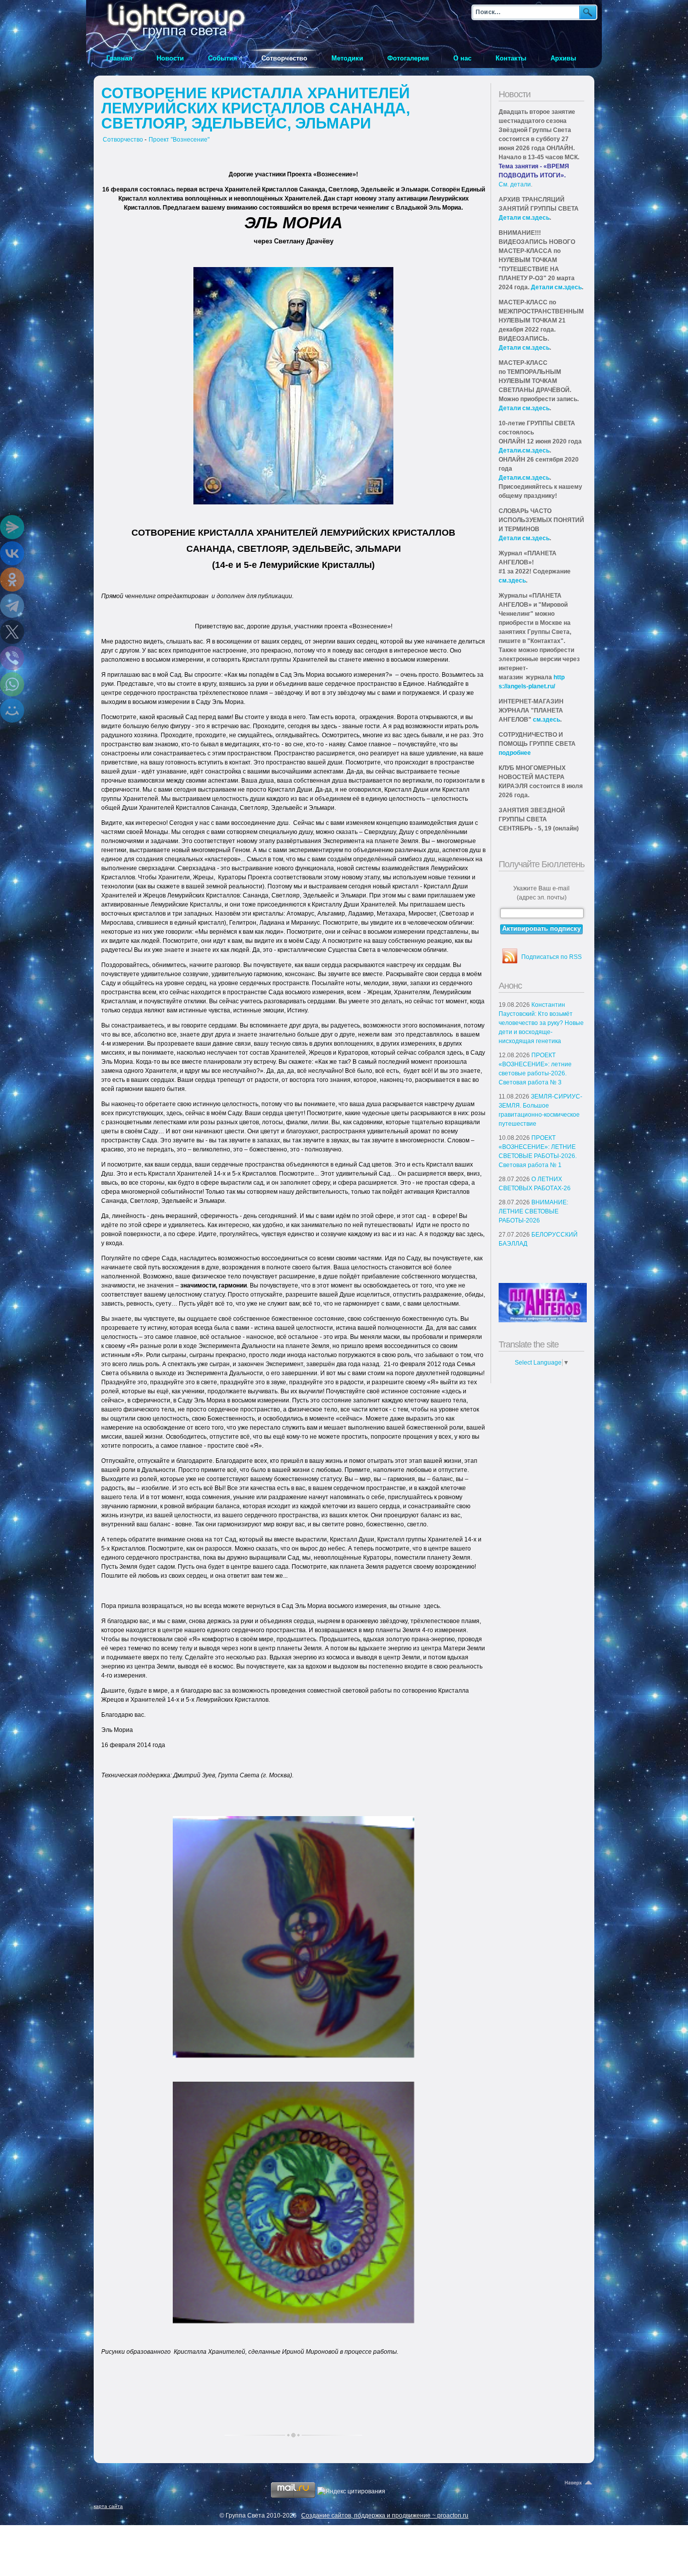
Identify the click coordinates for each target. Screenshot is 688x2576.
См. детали (515, 184)
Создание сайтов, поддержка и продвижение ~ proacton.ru (385, 2516)
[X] (12, 632)
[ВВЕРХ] (579, 2483)
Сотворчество (123, 140)
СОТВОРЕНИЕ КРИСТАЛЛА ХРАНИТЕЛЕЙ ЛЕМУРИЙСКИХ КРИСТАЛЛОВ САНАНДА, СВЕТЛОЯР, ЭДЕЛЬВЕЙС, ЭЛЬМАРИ (256, 108)
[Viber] (12, 658)
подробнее (515, 753)
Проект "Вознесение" (179, 140)
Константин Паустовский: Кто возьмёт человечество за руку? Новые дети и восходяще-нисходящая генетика (541, 1023)
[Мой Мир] (12, 711)
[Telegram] (12, 606)
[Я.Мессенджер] (12, 527)
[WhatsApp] (12, 684)
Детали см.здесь (524, 218)
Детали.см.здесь (524, 450)
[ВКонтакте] (12, 553)
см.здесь (512, 581)
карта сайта (108, 2506)
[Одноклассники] (12, 579)
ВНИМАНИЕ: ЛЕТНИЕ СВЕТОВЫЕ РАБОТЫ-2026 (533, 1211)
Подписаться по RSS (552, 957)
